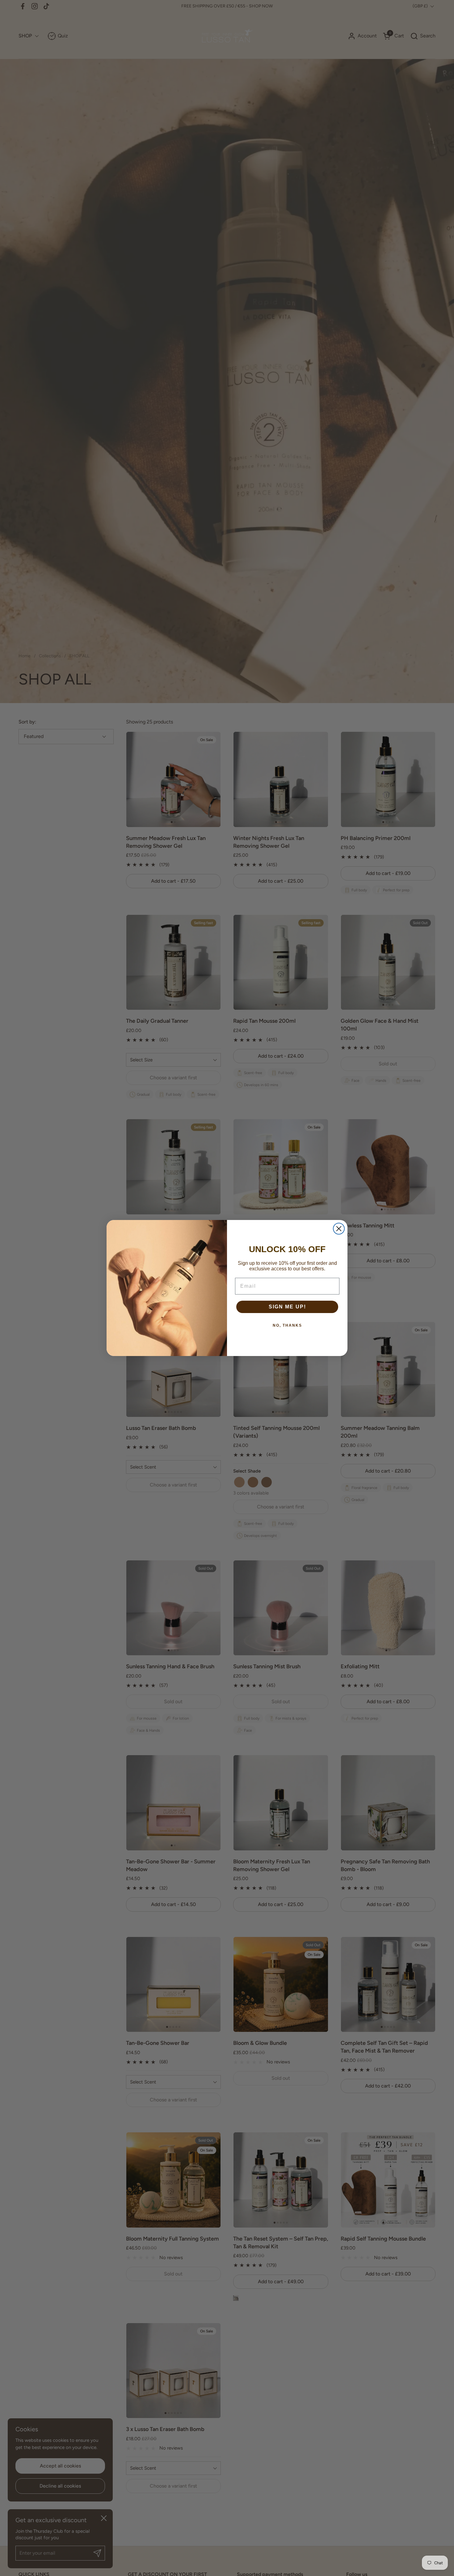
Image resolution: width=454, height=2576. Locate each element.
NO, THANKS (287, 1325)
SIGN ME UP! (287, 1307)
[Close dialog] (339, 1229)
